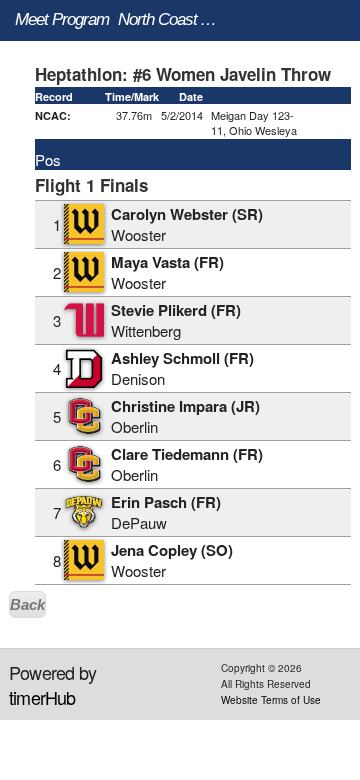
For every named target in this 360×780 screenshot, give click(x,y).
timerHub (42, 697)
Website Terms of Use (271, 700)
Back (27, 604)
